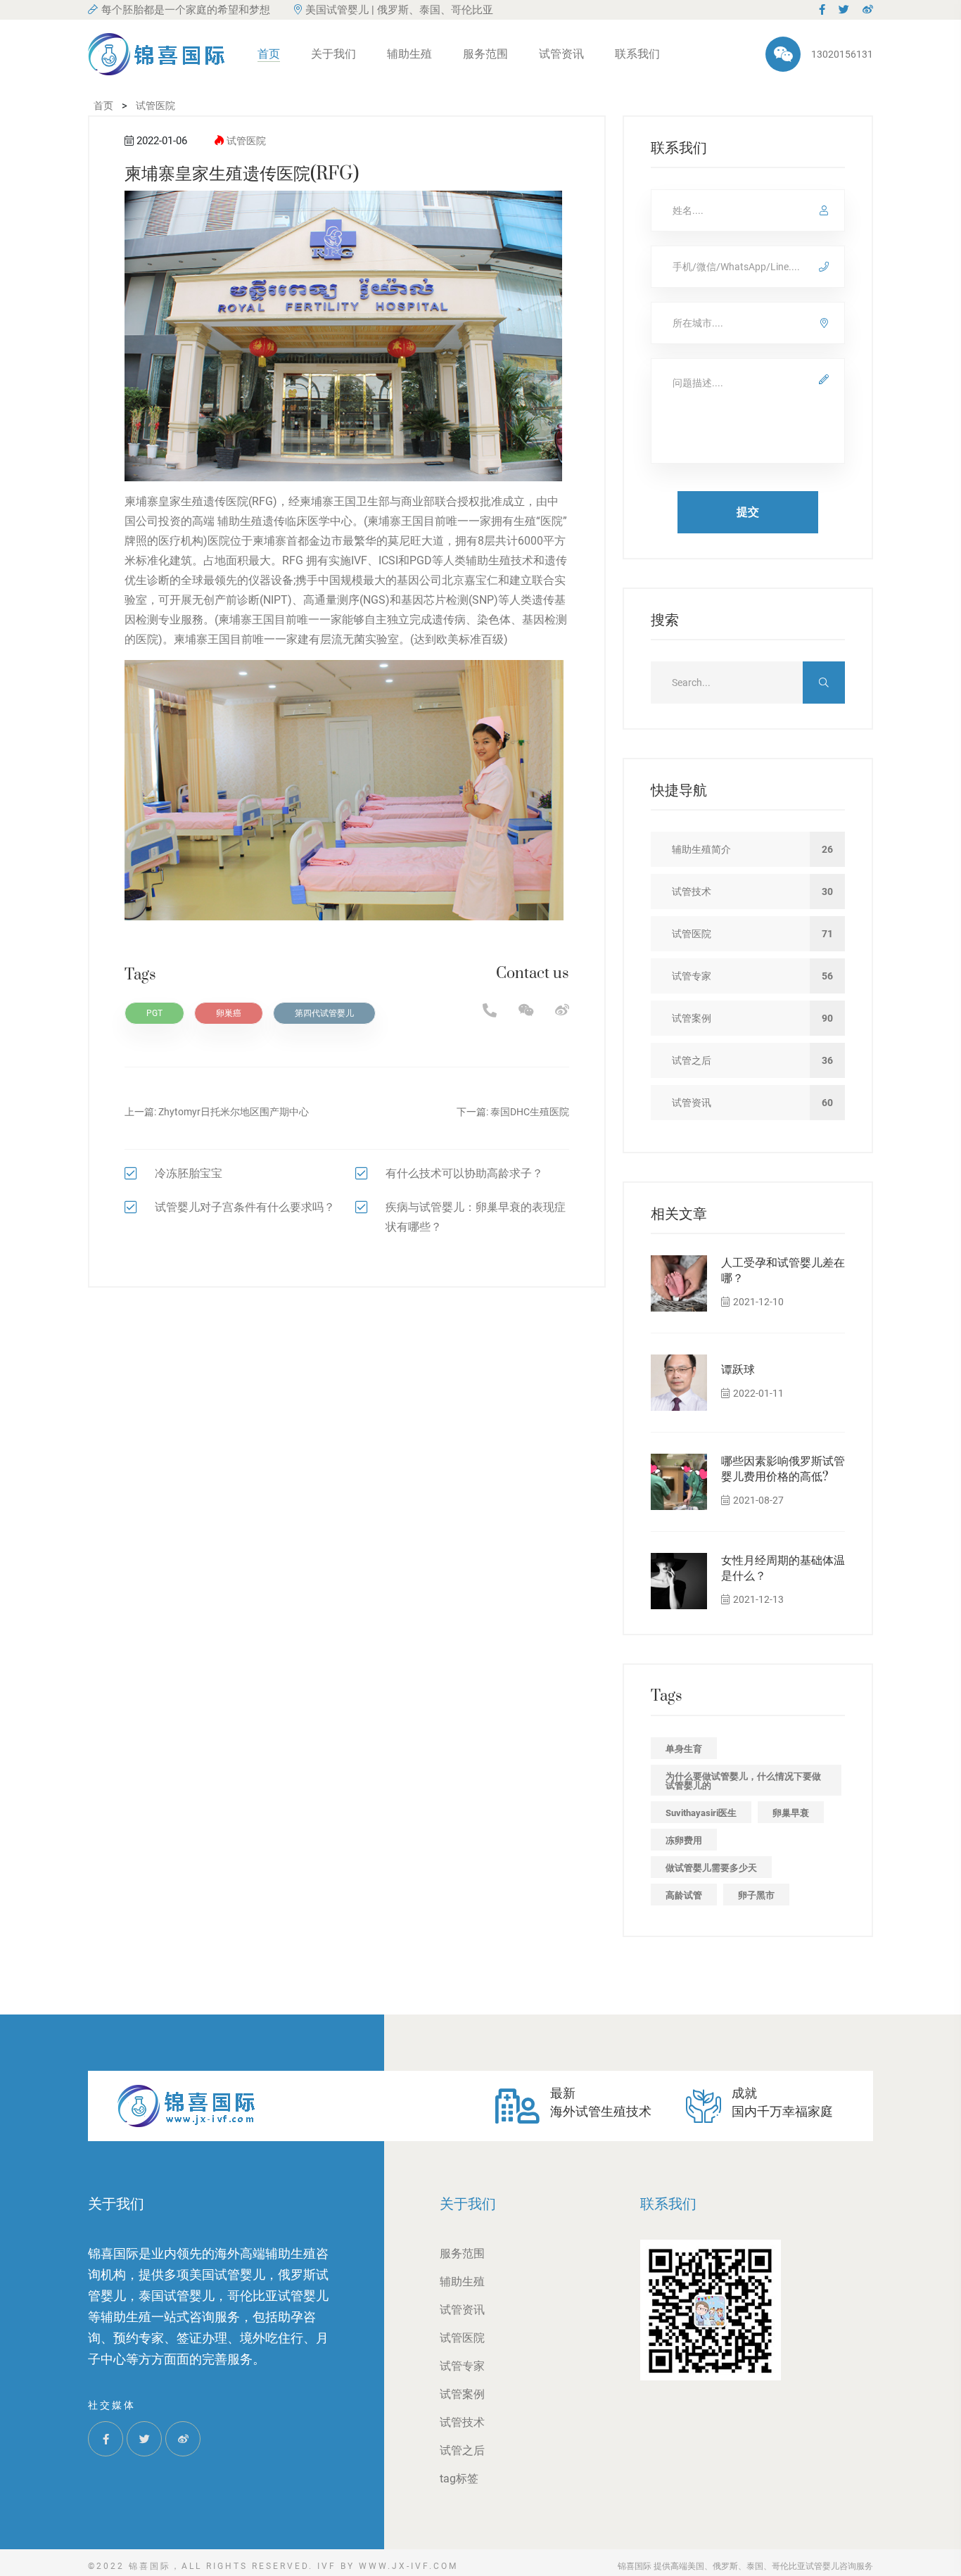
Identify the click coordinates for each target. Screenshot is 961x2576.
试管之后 (462, 2450)
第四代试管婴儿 (324, 1013)
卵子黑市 (756, 1895)
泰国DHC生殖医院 (530, 1112)
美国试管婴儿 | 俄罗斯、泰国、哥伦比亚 (399, 10)
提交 (748, 512)
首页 (269, 54)
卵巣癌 (229, 1013)
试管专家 (462, 2366)
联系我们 (637, 54)
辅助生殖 (409, 54)
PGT (154, 1013)
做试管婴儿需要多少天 (711, 1868)
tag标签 (459, 2479)
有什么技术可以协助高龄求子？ (464, 1173)
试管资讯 (561, 54)
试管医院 (246, 141)
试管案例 (462, 2394)
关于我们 (333, 54)
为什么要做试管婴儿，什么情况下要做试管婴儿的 (743, 1781)
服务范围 (485, 54)
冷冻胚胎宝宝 (189, 1173)
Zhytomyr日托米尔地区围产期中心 (234, 1112)
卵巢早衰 (791, 1813)
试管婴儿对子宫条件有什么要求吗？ (245, 1207)
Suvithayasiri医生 (701, 1813)
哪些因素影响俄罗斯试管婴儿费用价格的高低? (783, 1469)
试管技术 (462, 2422)
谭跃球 (738, 1370)
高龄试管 (684, 1895)
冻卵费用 (684, 1840)
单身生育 (684, 1749)
